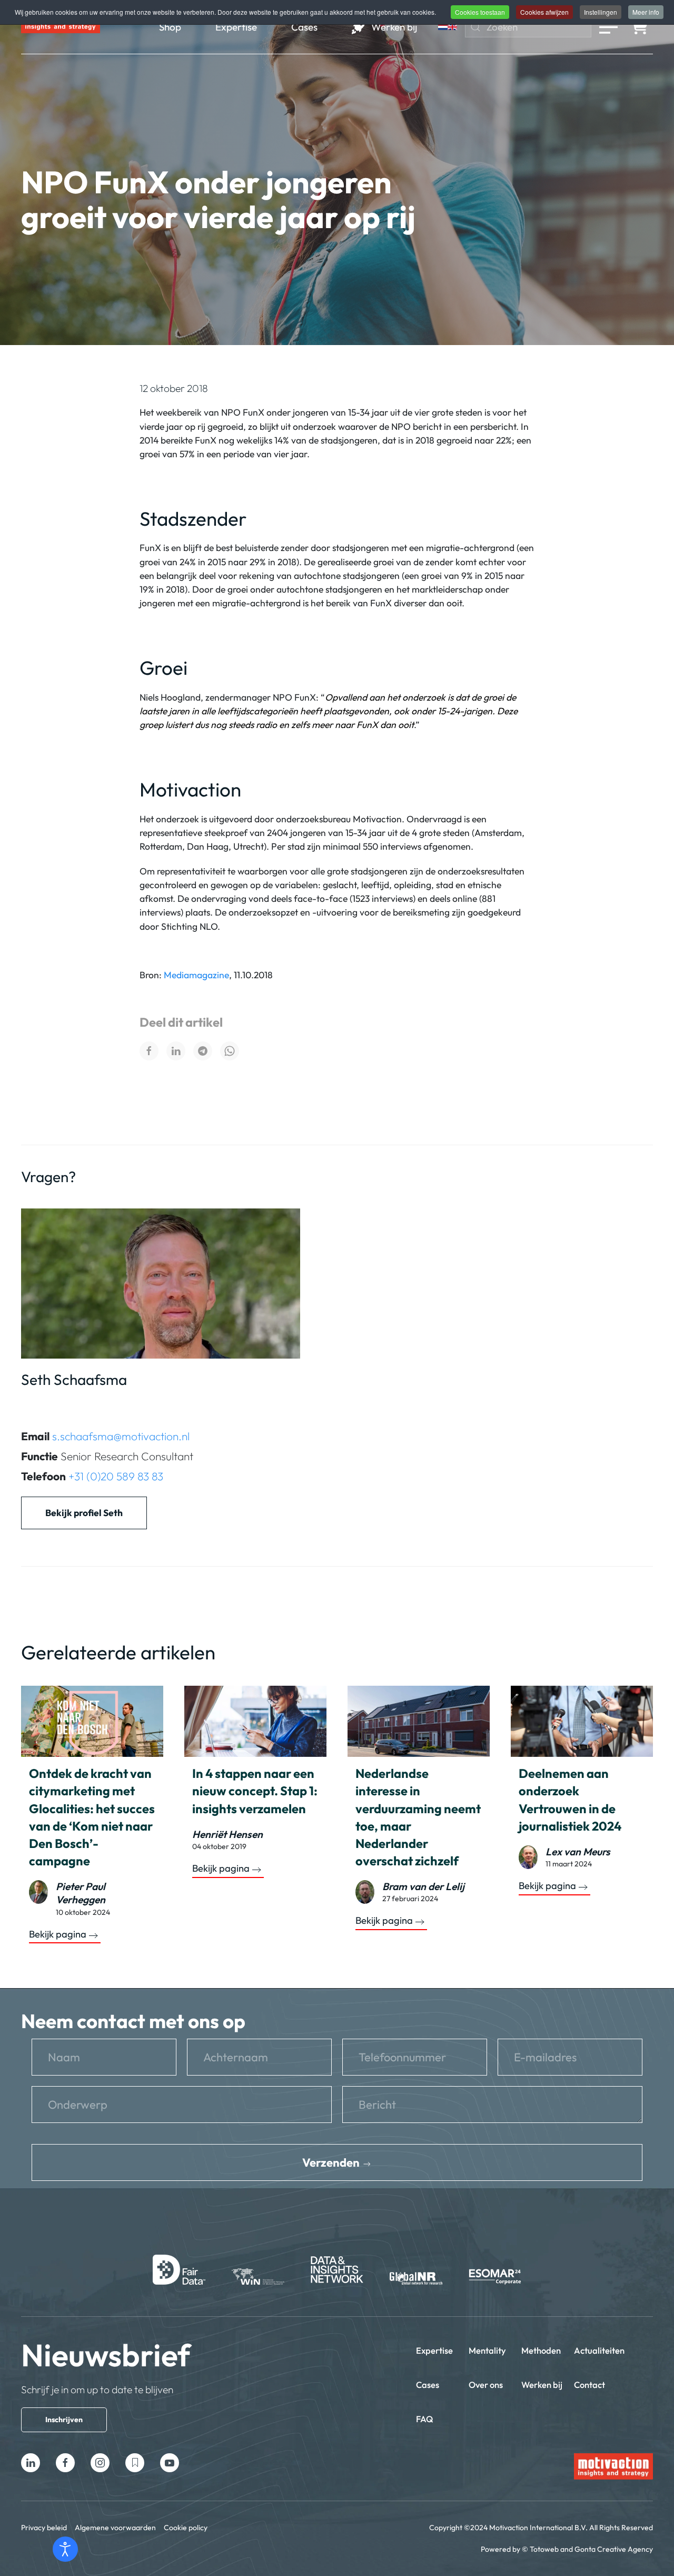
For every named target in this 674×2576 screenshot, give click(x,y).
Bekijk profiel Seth (84, 1513)
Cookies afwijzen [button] (544, 12)
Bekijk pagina (58, 1934)
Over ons (486, 2385)
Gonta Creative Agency (614, 2549)
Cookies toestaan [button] (480, 12)
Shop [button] (170, 27)
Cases (428, 2385)
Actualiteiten (599, 2350)
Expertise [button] (236, 27)
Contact (589, 2385)
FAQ (425, 2419)
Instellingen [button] (601, 12)
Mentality (487, 2350)
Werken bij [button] (394, 27)
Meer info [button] (646, 12)
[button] (608, 27)
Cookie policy (186, 2528)
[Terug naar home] (61, 27)
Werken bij (542, 2385)
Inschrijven (64, 2420)
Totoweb (544, 2549)
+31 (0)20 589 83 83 (116, 1476)
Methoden (541, 2350)
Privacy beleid (44, 2528)
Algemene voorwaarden (115, 2528)
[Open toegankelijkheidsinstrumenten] (65, 2549)
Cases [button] (304, 27)
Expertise (434, 2350)
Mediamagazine (196, 975)
